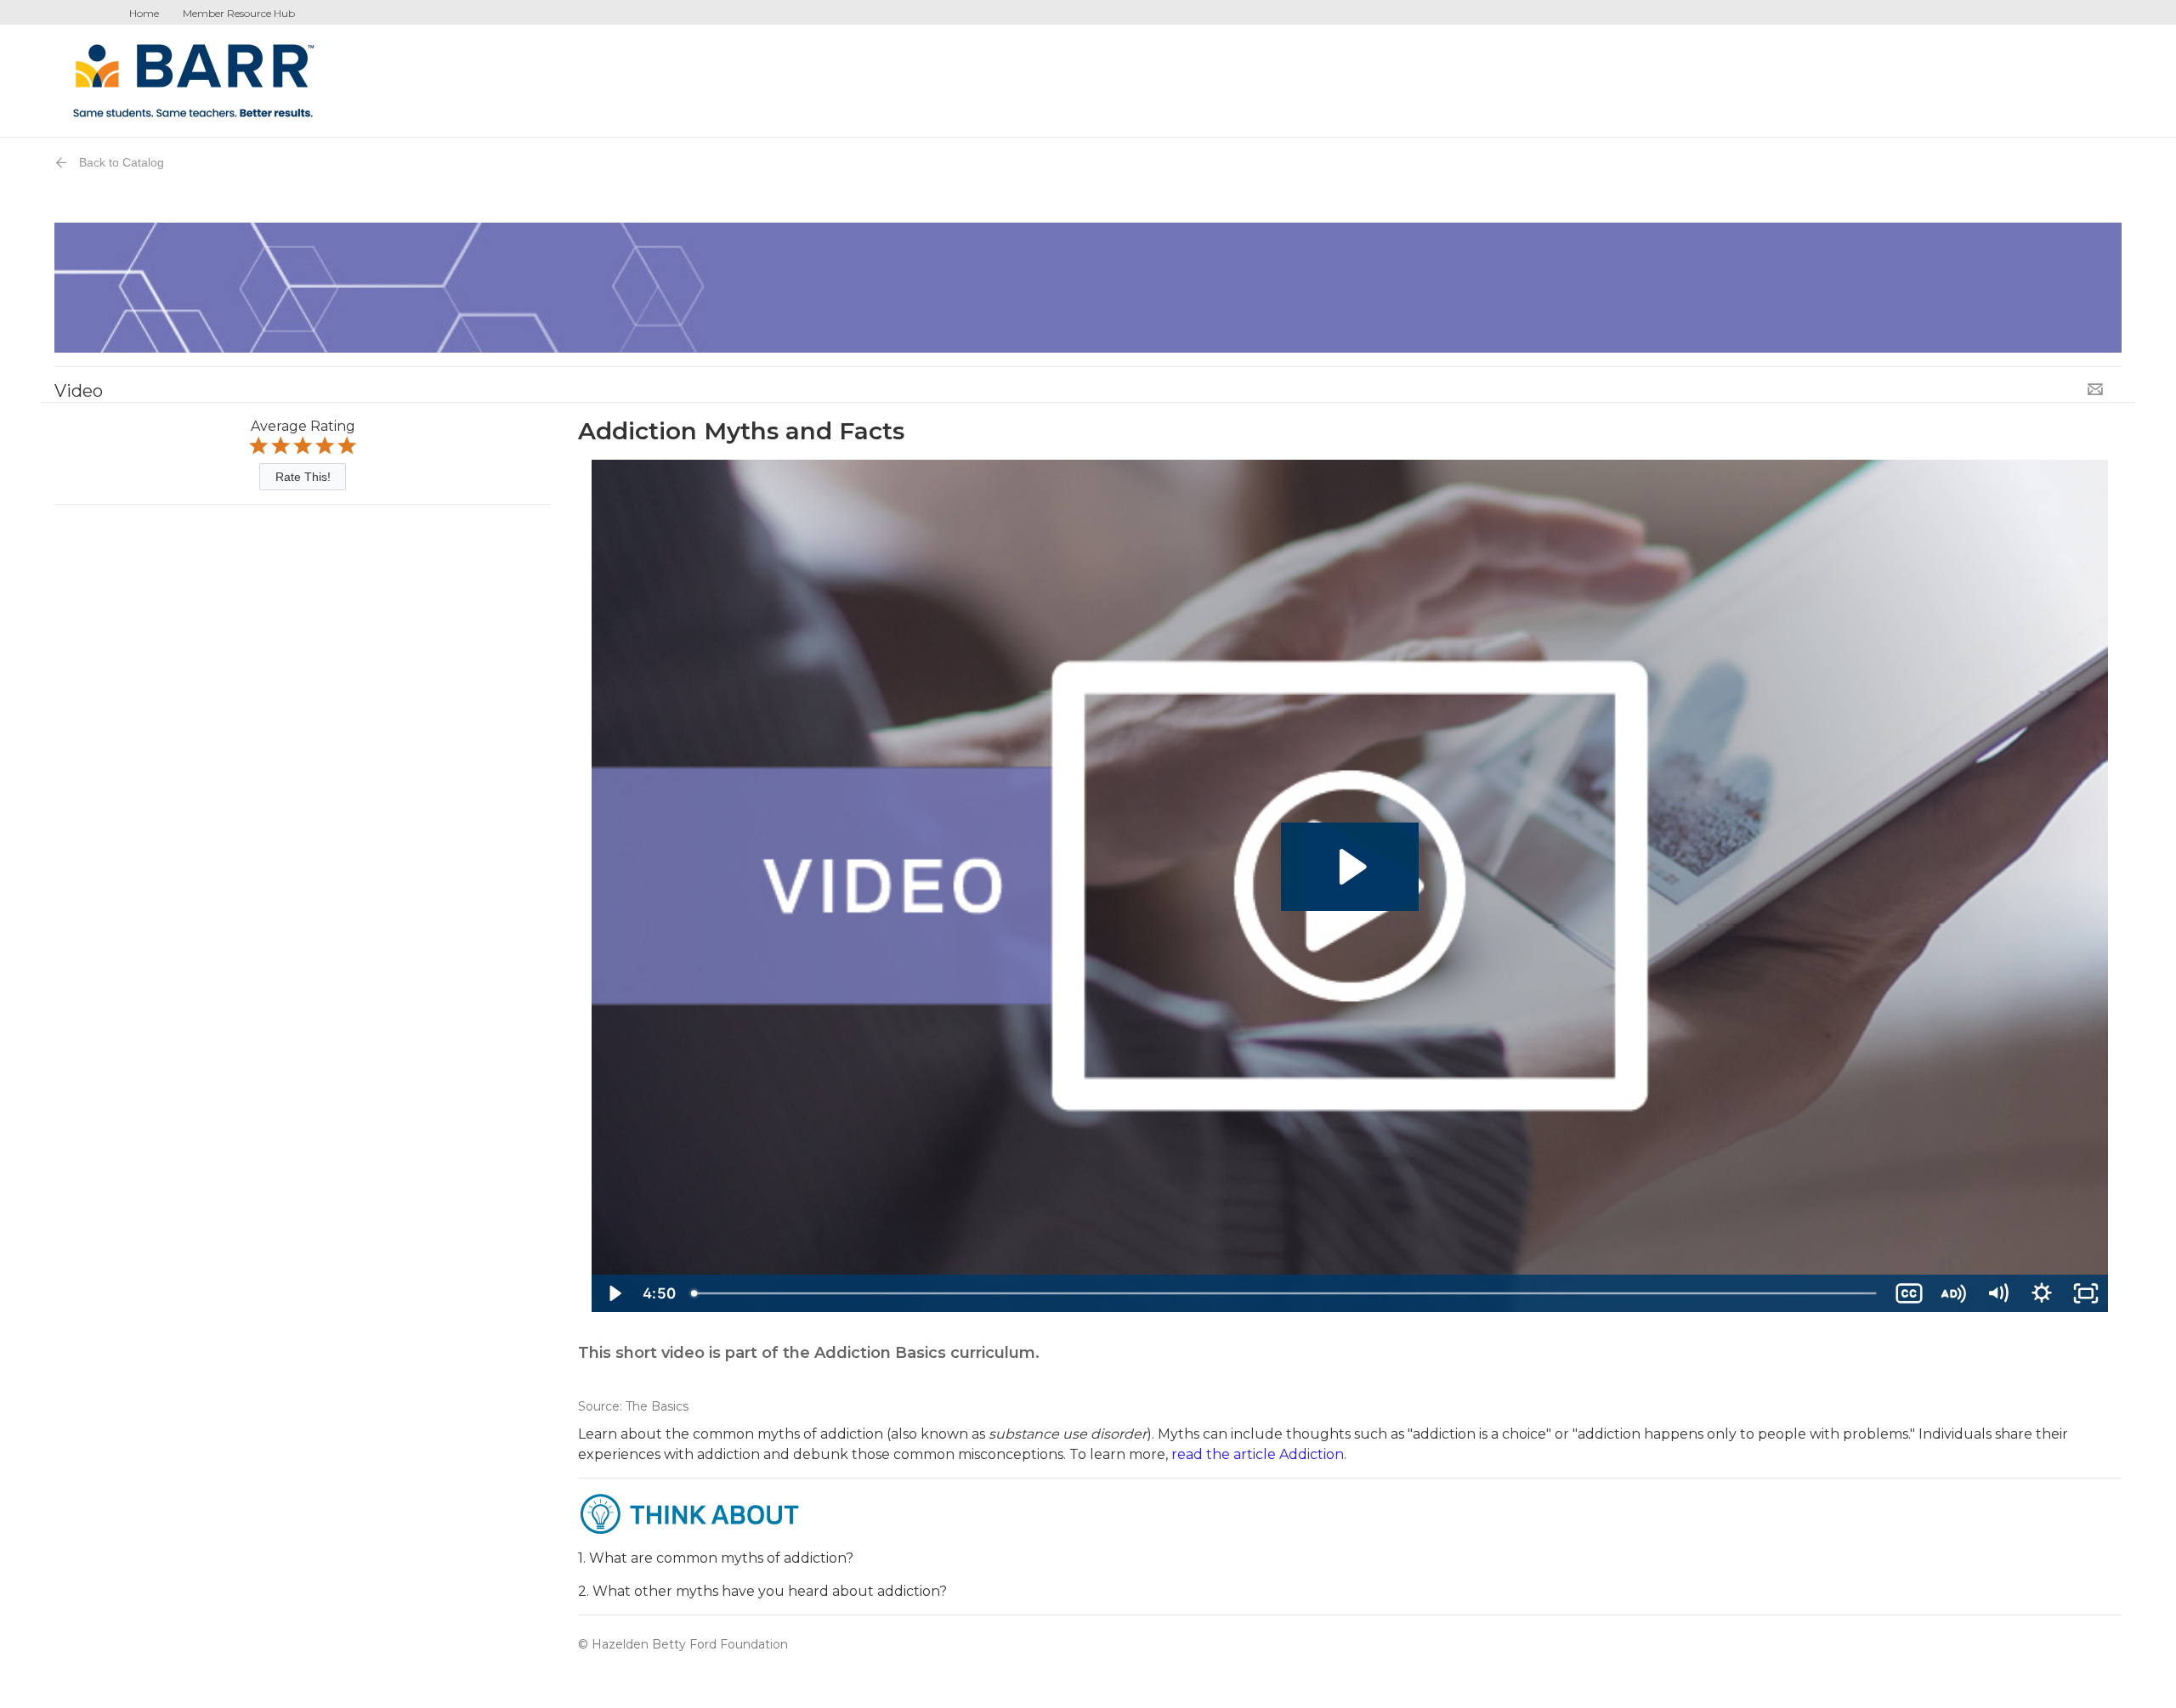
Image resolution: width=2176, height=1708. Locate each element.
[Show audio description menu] (1953, 1293)
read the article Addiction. (1257, 1454)
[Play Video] (614, 1293)
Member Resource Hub (239, 13)
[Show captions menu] (1909, 1293)
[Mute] (1997, 1293)
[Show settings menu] (2042, 1293)
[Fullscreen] (2086, 1293)
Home (144, 13)
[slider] (1285, 1293)
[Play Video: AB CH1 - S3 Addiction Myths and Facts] (1350, 867)
